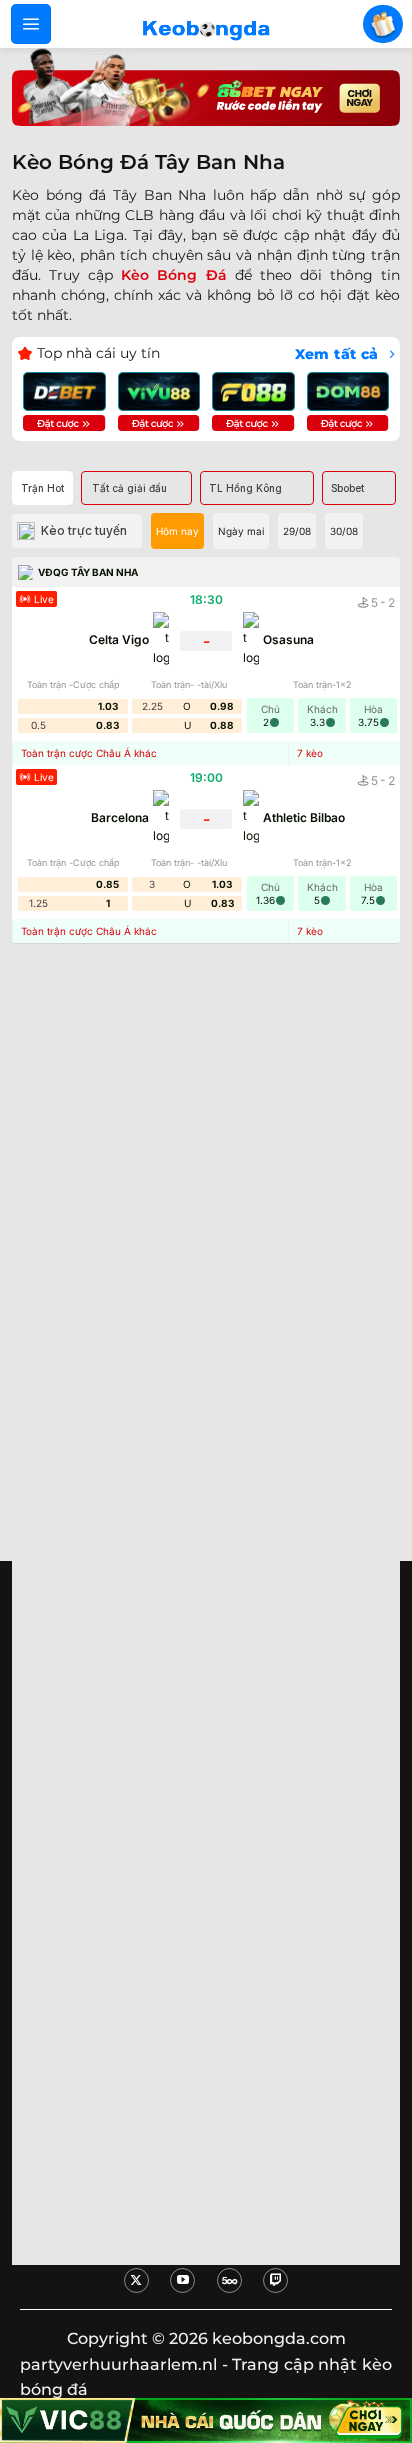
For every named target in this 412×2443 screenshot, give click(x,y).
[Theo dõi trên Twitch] (275, 2280)
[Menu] (31, 24)
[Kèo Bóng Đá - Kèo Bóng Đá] (206, 24)
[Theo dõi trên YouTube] (182, 2280)
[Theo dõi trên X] (136, 2280)
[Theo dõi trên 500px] (229, 2280)
